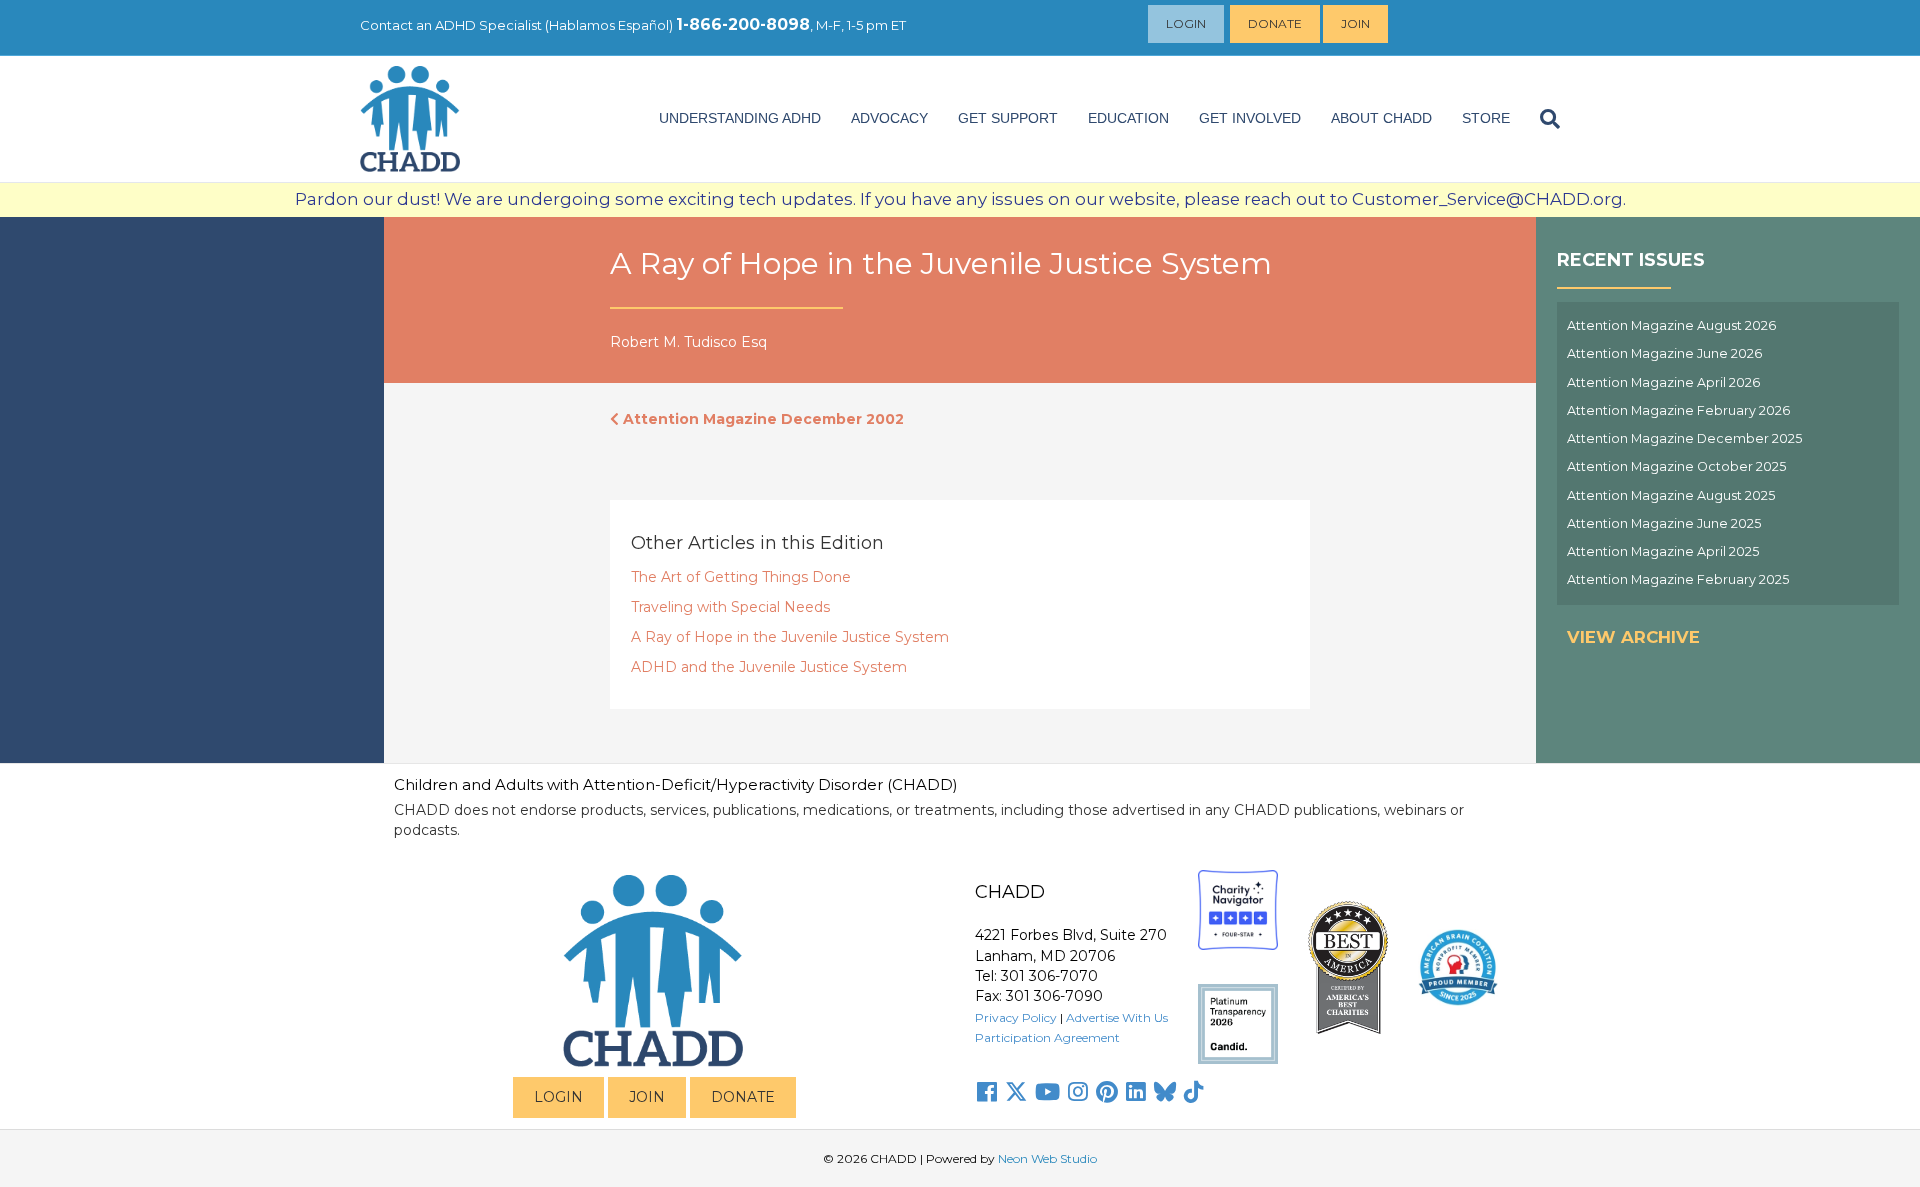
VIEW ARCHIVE (1633, 637)
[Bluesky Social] (1165, 1092)
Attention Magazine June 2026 (1664, 353)
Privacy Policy (1016, 1017)
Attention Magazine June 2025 (1664, 523)
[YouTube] (1047, 1092)
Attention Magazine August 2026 (1671, 325)
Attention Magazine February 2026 (1678, 410)
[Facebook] (987, 1092)
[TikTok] (1194, 1092)
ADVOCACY (889, 118)
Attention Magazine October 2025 (1676, 466)
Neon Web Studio (1047, 1158)
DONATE (743, 1097)
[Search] (1542, 119)
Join (1355, 23)
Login (1186, 23)
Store (1486, 118)
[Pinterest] (1107, 1092)
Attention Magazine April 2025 (1663, 551)
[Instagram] (1078, 1092)
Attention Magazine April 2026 (1663, 382)
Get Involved (1250, 118)
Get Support (1008, 118)
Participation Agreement (1047, 1037)
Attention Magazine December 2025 (1684, 438)
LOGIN (558, 1097)
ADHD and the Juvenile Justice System (769, 667)
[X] (1016, 1092)
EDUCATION (1128, 118)
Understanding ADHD (740, 118)
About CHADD (1381, 118)
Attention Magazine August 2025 (1671, 495)
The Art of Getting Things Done (741, 577)
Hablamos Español (609, 25)
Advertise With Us (1117, 1017)
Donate (1275, 23)
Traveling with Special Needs (730, 607)
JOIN (647, 1097)
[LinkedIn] (1136, 1092)
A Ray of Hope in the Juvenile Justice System (790, 637)
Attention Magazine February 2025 (1678, 579)
